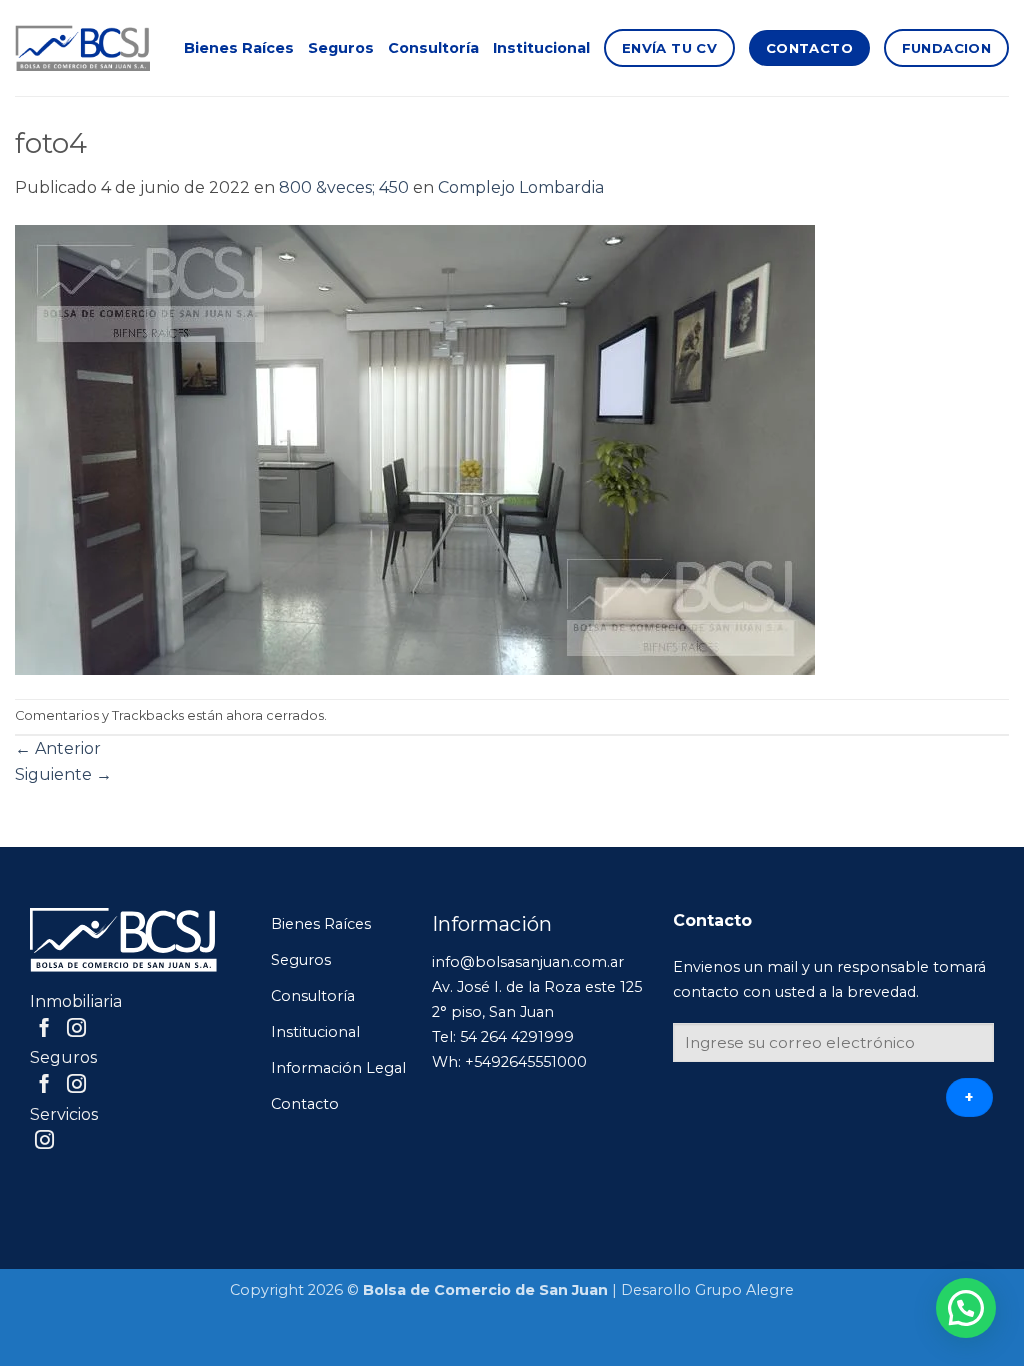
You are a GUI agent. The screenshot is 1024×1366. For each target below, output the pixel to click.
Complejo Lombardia (521, 187)
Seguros (341, 48)
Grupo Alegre (744, 1290)
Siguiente (63, 774)
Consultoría (433, 48)
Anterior (58, 748)
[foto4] (415, 448)
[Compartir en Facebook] (44, 1029)
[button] (966, 1308)
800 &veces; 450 (344, 187)
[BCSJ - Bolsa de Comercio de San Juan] (82, 48)
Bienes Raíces (239, 48)
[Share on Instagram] (76, 1029)
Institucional (541, 48)
